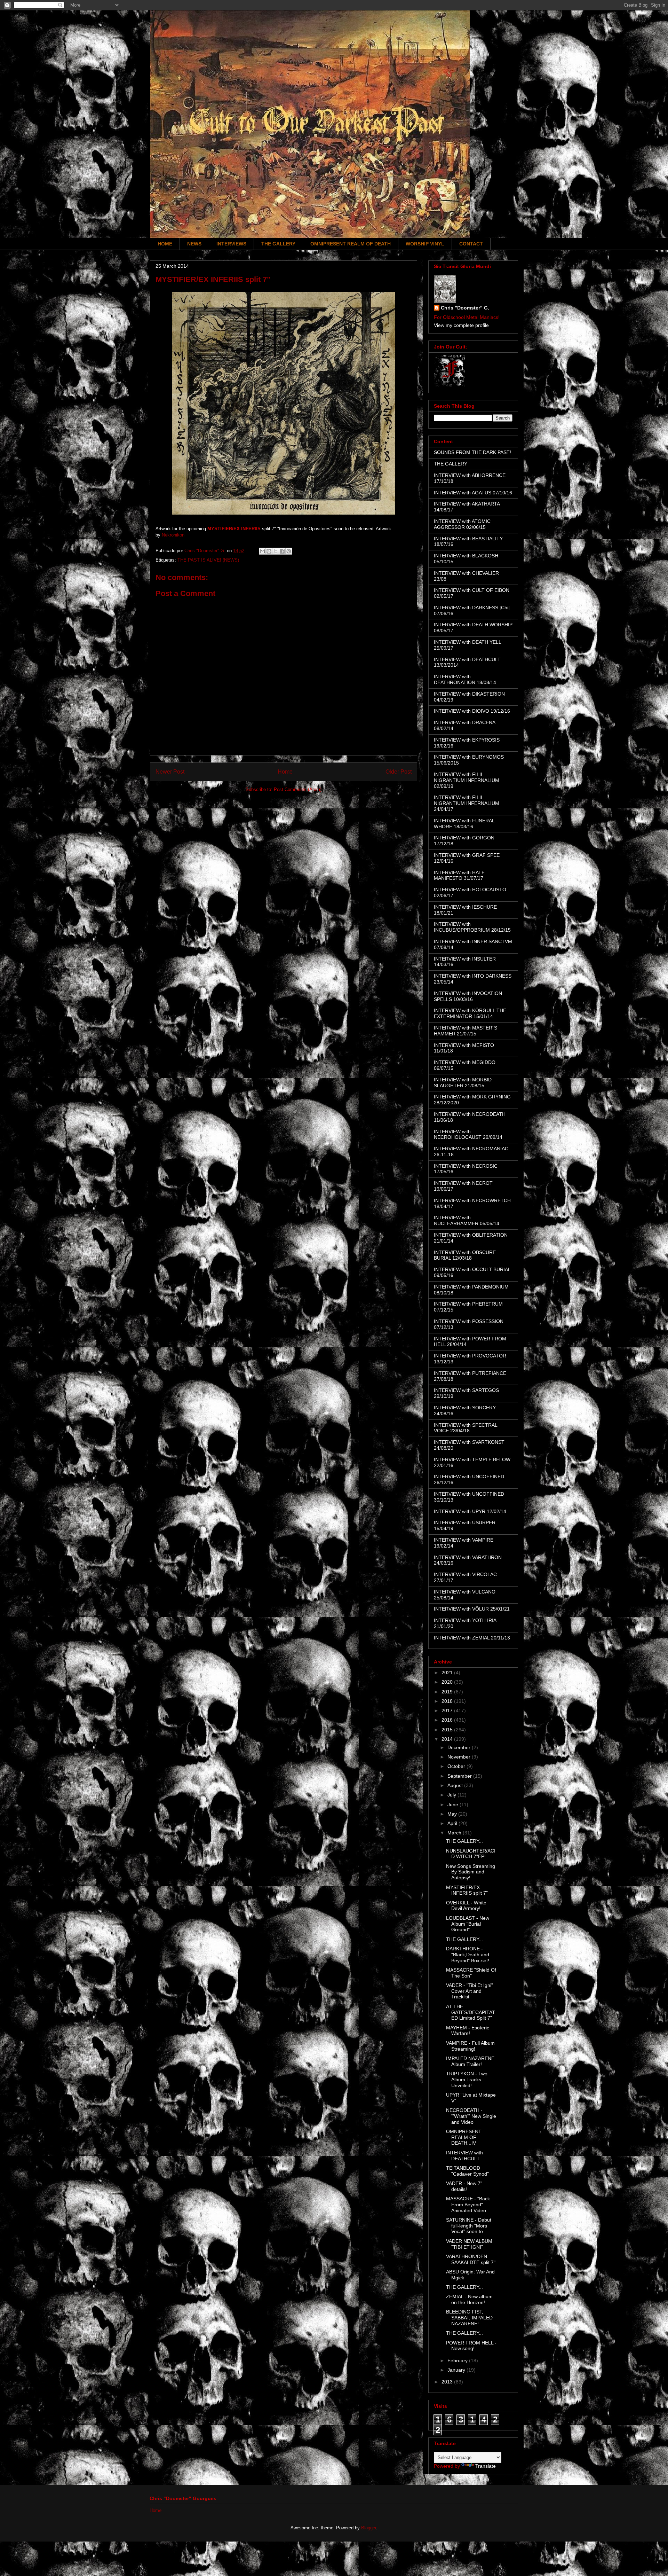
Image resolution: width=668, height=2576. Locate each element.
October (457, 1766)
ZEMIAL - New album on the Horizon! (469, 2299)
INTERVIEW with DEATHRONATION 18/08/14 (465, 679)
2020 (448, 1682)
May (453, 1814)
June (454, 1804)
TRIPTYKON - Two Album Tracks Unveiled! (467, 2080)
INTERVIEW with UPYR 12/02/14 (470, 1511)
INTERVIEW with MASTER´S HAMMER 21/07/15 (466, 1031)
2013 (448, 2382)
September (460, 1776)
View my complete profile (461, 325)
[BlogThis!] (269, 551)
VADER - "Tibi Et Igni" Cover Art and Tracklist (470, 1991)
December (460, 1747)
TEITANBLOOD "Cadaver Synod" (467, 2171)
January (457, 2370)
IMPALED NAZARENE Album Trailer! (470, 2061)
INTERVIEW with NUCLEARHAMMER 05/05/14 (467, 1220)
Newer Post (170, 772)
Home (285, 772)
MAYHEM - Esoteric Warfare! (468, 2031)
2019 (448, 1692)
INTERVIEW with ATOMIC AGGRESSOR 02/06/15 (462, 524)
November (460, 1757)
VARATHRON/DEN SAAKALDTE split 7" (471, 2259)
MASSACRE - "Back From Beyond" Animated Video (468, 2205)
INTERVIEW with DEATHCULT (464, 2156)
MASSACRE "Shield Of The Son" (471, 1973)
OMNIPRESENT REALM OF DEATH (351, 244)
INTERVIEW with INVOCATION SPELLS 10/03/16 (468, 996)
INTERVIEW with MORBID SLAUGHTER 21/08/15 (463, 1083)
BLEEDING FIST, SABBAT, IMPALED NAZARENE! (469, 2318)
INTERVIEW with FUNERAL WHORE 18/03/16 (464, 824)
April (453, 1823)
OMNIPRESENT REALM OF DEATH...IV (464, 2137)
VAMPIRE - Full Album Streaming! (470, 2046)
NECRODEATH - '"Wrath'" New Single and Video (471, 2116)
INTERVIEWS (231, 244)
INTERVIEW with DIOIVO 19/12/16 (472, 711)
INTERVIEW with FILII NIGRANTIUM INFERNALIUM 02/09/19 (467, 780)
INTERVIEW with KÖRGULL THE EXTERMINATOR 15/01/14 (470, 1013)
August (456, 1785)
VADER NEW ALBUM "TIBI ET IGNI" (469, 2244)
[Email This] (262, 551)
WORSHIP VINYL (425, 244)
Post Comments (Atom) (298, 789)
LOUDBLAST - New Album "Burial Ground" (468, 1924)
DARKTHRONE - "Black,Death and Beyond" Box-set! (468, 1955)
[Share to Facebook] (282, 551)
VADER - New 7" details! (464, 2186)
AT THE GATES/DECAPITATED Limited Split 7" (471, 2012)
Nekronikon (173, 535)
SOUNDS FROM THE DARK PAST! (472, 452)
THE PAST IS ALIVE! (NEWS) (208, 560)
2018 (448, 1701)
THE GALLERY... (464, 1841)
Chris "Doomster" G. (465, 308)
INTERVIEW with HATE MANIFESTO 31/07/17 (459, 875)
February (458, 2360)
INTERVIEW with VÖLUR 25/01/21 (472, 1609)
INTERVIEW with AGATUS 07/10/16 (473, 493)
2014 (448, 1739)
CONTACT (471, 244)
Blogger (369, 2528)
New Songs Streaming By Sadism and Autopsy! (471, 1872)
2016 (448, 1720)
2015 (448, 1730)
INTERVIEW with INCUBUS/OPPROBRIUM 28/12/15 (472, 927)
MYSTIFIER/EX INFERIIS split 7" (467, 1890)
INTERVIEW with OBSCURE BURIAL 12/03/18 (465, 1255)
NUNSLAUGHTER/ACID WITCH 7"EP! (471, 1854)
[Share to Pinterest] (289, 551)
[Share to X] (276, 551)
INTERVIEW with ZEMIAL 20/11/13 (472, 1638)
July (452, 1795)
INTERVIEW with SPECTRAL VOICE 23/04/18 (466, 1428)
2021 (448, 1673)
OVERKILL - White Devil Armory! (466, 1906)
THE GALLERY (278, 244)
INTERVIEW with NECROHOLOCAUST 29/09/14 (468, 1134)
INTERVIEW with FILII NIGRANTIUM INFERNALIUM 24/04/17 (467, 803)
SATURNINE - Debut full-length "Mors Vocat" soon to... (469, 2226)
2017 (448, 1710)
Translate (486, 2466)
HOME (165, 244)
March (455, 1833)
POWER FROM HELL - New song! (471, 2346)
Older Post (399, 772)
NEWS (194, 244)
